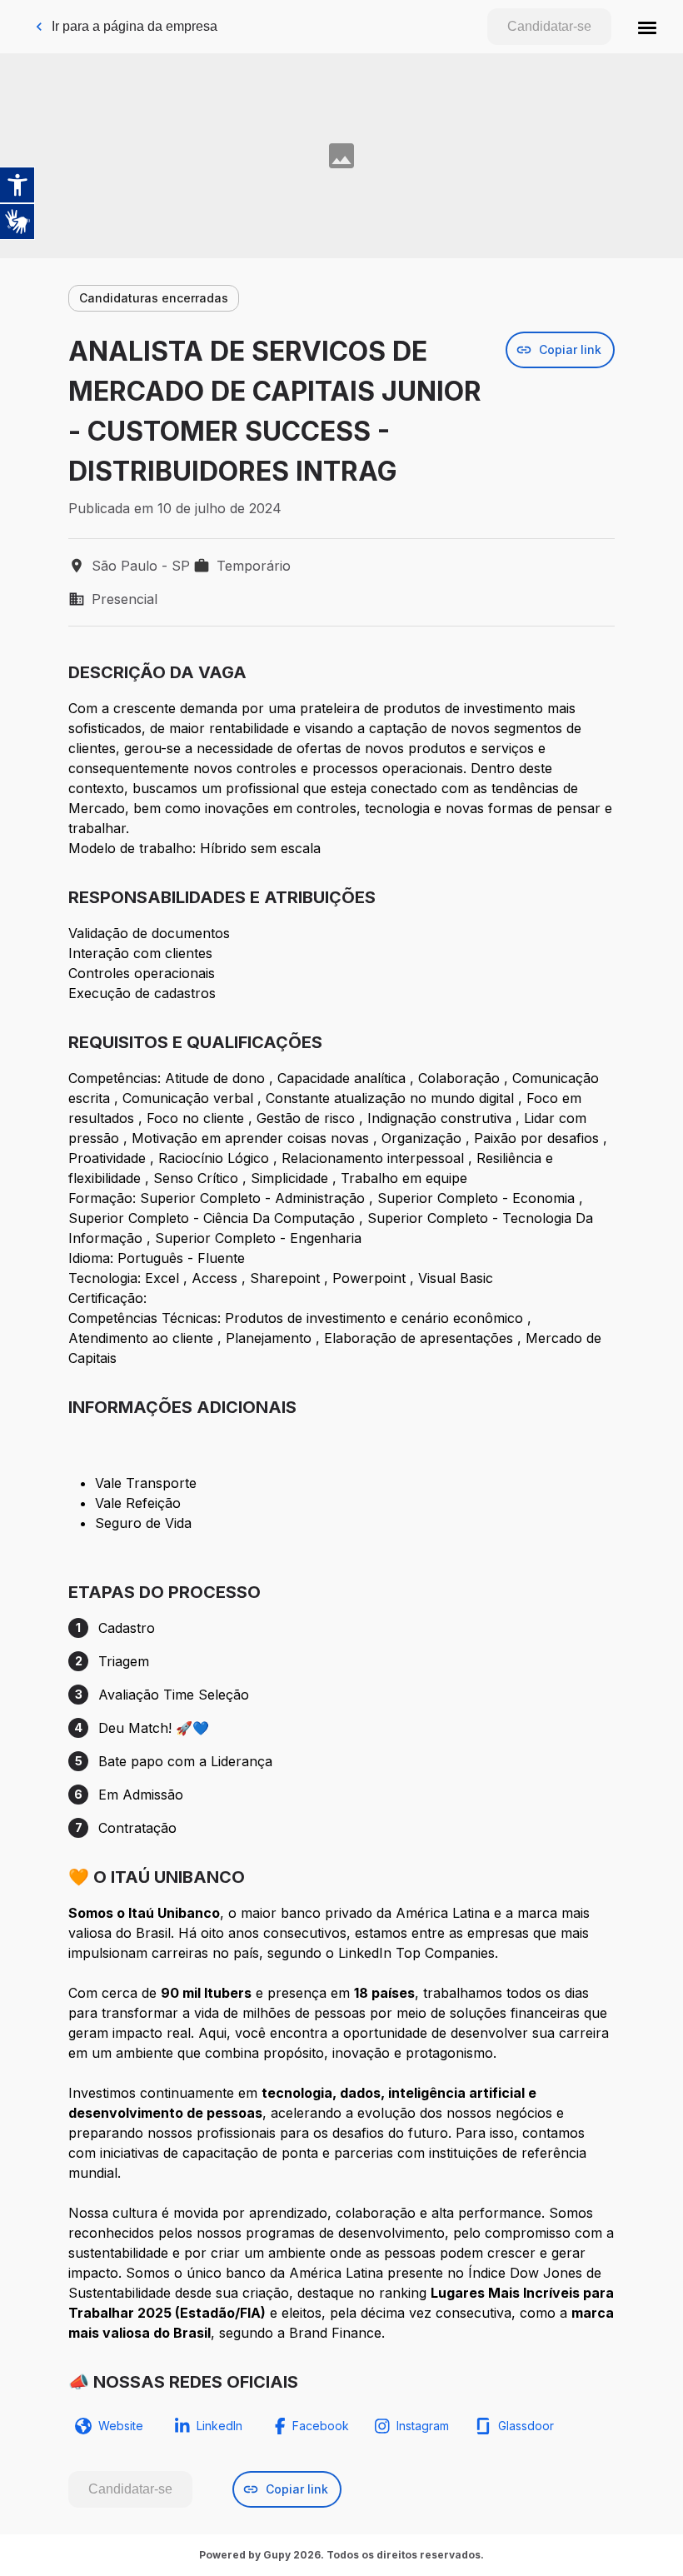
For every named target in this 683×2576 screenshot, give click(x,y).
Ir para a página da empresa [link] (135, 26)
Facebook (321, 2426)
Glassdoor (526, 2426)
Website (121, 2426)
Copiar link (570, 349)
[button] (647, 27)
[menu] (647, 27)
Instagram (423, 2426)
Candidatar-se (549, 26)
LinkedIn (219, 2426)
